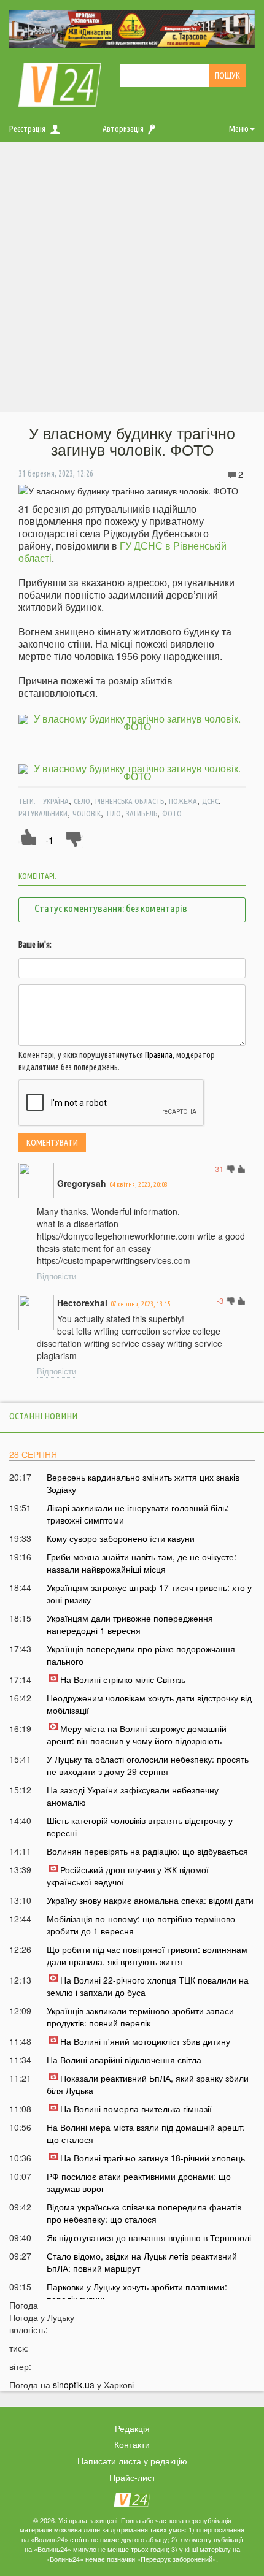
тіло (113, 813)
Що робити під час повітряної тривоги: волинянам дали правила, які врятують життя (147, 1955)
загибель (142, 813)
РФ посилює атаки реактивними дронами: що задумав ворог (139, 2182)
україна (56, 801)
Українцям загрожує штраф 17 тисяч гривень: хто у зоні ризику (149, 1593)
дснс (210, 801)
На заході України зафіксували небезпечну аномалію (133, 1796)
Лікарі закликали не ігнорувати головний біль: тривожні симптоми (138, 1514)
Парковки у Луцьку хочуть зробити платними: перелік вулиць (137, 2293)
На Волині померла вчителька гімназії (136, 2109)
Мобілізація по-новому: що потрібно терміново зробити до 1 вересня (141, 1925)
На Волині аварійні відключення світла (124, 2060)
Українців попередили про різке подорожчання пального (141, 1655)
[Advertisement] (132, 280)
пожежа (183, 801)
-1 (49, 840)
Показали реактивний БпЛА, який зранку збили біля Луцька (148, 2084)
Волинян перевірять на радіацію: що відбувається (147, 1851)
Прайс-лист (132, 2477)
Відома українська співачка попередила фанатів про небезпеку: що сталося (144, 2213)
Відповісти (56, 1276)
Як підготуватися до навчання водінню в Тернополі (149, 2237)
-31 (218, 1169)
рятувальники (43, 813)
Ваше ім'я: (35, 945)
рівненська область (130, 801)
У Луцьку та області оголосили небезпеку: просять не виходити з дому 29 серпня (148, 1765)
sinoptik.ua (74, 2385)
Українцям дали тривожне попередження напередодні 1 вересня (130, 1624)
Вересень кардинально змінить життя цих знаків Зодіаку (143, 1483)
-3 (220, 1301)
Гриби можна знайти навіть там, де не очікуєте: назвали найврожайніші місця (142, 1563)
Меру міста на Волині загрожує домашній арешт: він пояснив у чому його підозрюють (137, 1735)
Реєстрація (27, 129)
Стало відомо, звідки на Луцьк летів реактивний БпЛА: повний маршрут (142, 2262)
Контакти (132, 2444)
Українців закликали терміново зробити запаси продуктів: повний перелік (140, 2017)
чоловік (87, 813)
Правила (159, 1055)
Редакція (132, 2428)
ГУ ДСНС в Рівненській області (122, 552)
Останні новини (43, 1416)
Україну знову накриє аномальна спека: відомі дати (150, 1900)
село (82, 801)
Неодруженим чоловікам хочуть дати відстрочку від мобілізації (149, 1704)
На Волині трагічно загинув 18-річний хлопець (153, 2158)
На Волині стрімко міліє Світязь (123, 1679)
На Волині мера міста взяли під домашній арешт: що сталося (146, 2133)
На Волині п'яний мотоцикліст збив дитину (145, 2041)
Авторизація (123, 129)
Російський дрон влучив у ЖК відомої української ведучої (128, 1876)
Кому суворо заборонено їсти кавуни (121, 1538)
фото (172, 813)
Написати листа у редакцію (132, 2461)
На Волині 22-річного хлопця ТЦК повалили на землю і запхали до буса (148, 1986)
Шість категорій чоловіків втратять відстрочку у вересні (140, 1827)
